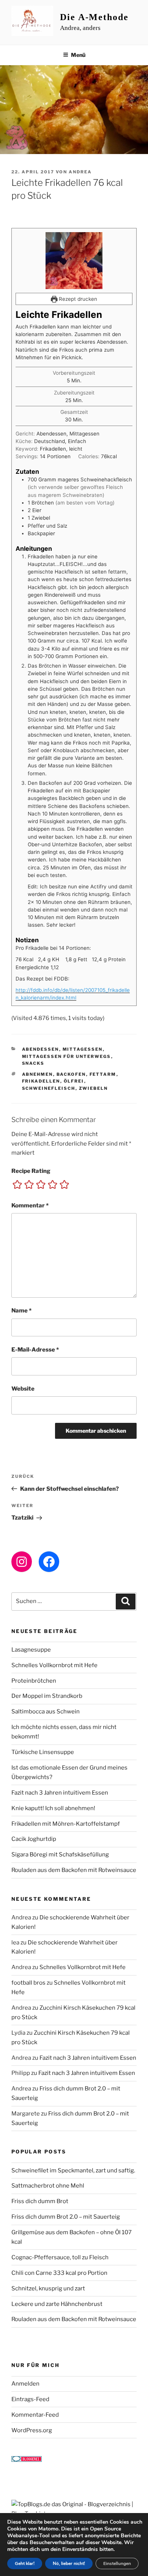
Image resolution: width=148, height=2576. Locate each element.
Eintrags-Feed (30, 2399)
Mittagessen (83, 1049)
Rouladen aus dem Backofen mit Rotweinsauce (74, 1870)
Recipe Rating (31, 1171)
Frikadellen (41, 1081)
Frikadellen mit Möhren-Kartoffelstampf (66, 1824)
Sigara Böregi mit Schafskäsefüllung (60, 1855)
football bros (28, 1983)
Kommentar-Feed (35, 2415)
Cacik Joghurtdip (34, 1839)
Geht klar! (25, 2563)
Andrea (80, 172)
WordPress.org (32, 2430)
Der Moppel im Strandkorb (47, 1696)
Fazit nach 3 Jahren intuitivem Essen (60, 1793)
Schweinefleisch (49, 1088)
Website (23, 1389)
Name (21, 1311)
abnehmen (38, 1074)
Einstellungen (117, 2563)
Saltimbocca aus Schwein (46, 1712)
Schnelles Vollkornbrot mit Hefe (54, 1665)
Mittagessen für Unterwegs (67, 1056)
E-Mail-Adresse (35, 1350)
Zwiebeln (94, 1088)
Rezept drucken (77, 299)
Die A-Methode (94, 17)
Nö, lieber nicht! (69, 2563)
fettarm (103, 1074)
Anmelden (25, 2384)
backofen (71, 1074)
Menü (78, 55)
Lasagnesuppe (31, 1650)
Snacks (33, 1063)
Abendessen (41, 1049)
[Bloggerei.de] (27, 2460)
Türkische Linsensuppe (43, 1752)
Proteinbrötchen (34, 1681)
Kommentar (30, 1205)
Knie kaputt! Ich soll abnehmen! (53, 1808)
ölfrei (74, 1081)
